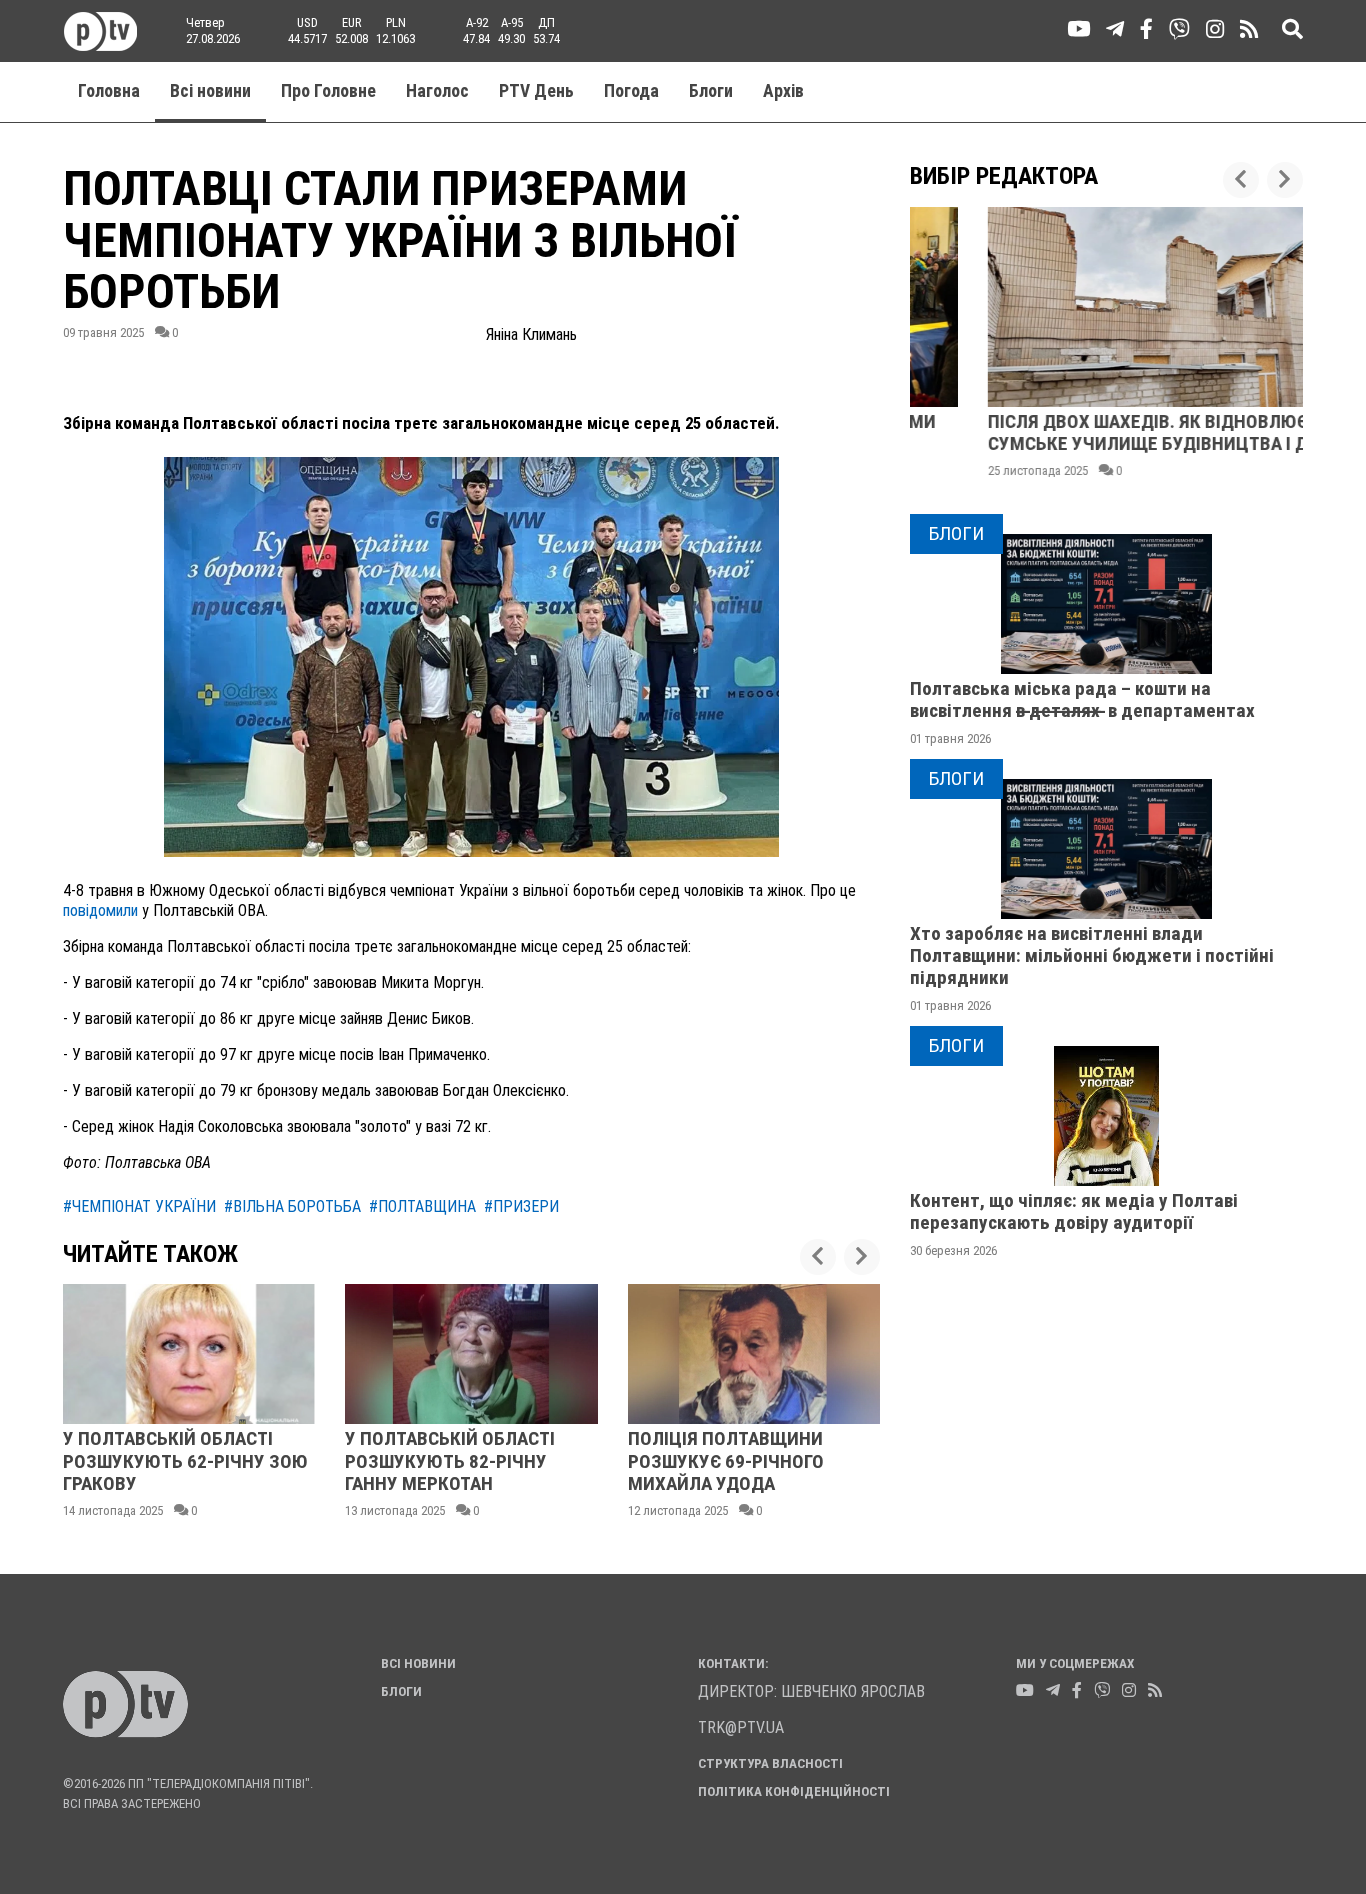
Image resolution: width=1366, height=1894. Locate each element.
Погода (631, 91)
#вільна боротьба (292, 1206)
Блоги (711, 91)
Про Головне (328, 91)
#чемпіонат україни (139, 1206)
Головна (109, 91)
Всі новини (210, 91)
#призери (521, 1206)
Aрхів (783, 91)
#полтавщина (422, 1206)
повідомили (100, 910)
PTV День (536, 91)
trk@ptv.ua (741, 1727)
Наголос (437, 91)
